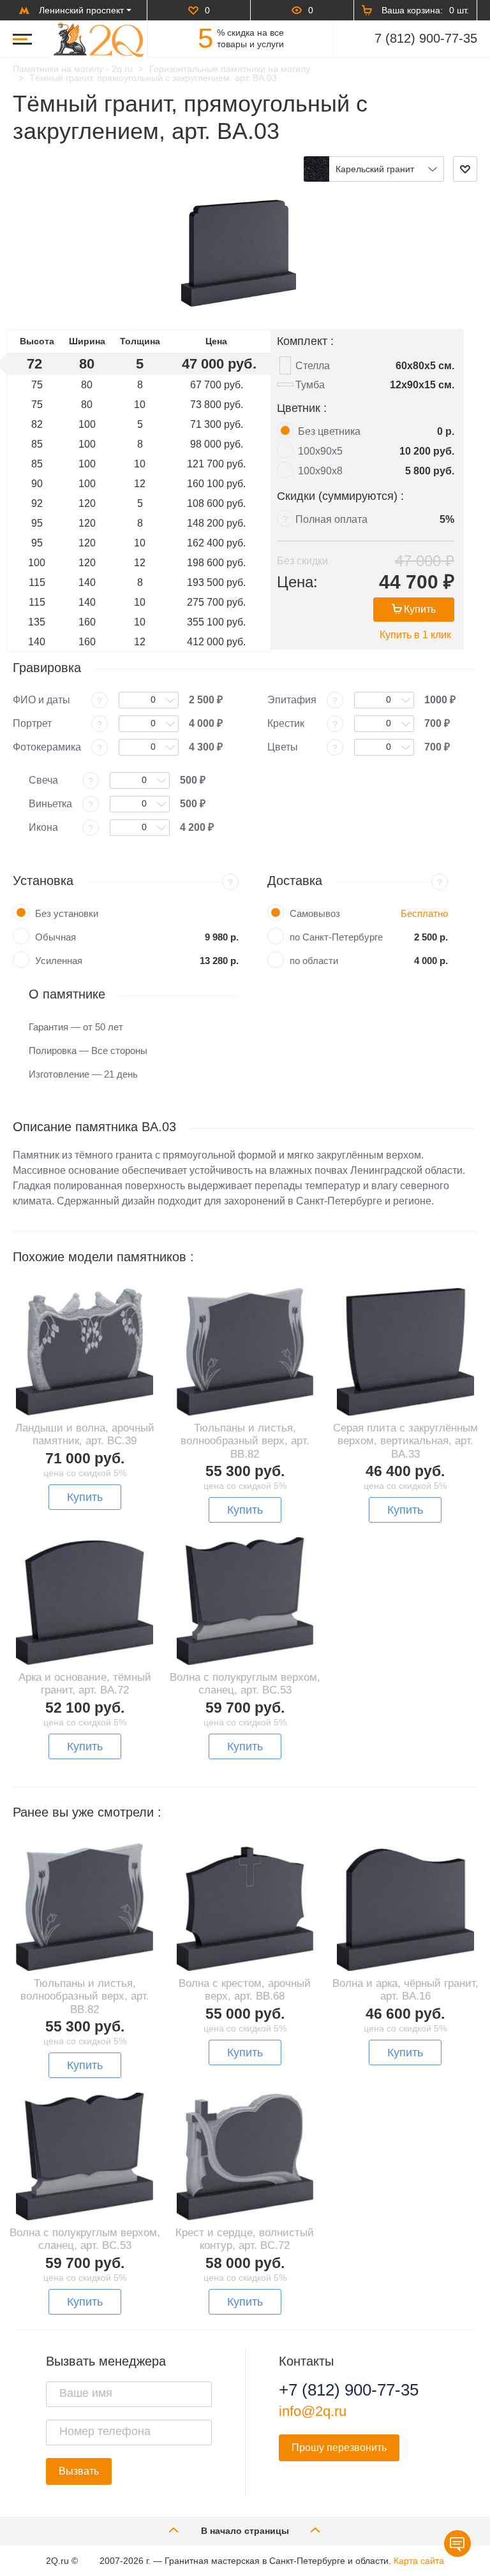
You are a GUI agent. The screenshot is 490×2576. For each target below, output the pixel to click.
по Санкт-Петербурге (336, 937)
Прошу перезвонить (339, 2448)
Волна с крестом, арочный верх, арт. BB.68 (245, 1990)
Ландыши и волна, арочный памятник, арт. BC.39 (85, 1434)
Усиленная (59, 961)
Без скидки (302, 561)
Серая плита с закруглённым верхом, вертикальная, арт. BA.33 (405, 1441)
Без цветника (329, 431)
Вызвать (79, 2471)
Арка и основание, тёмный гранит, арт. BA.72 (85, 1684)
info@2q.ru (313, 2411)
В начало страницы (245, 2531)
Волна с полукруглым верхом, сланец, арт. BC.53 (245, 1684)
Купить (420, 609)
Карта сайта (419, 2561)
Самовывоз (315, 913)
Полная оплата (331, 519)
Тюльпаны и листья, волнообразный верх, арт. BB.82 (245, 1441)
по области (314, 961)
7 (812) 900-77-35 (426, 38)
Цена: (297, 582)
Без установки (67, 913)
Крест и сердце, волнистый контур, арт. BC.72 (245, 2239)
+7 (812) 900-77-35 (349, 2390)
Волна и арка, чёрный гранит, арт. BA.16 (405, 1990)
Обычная (56, 937)
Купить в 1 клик (415, 635)
